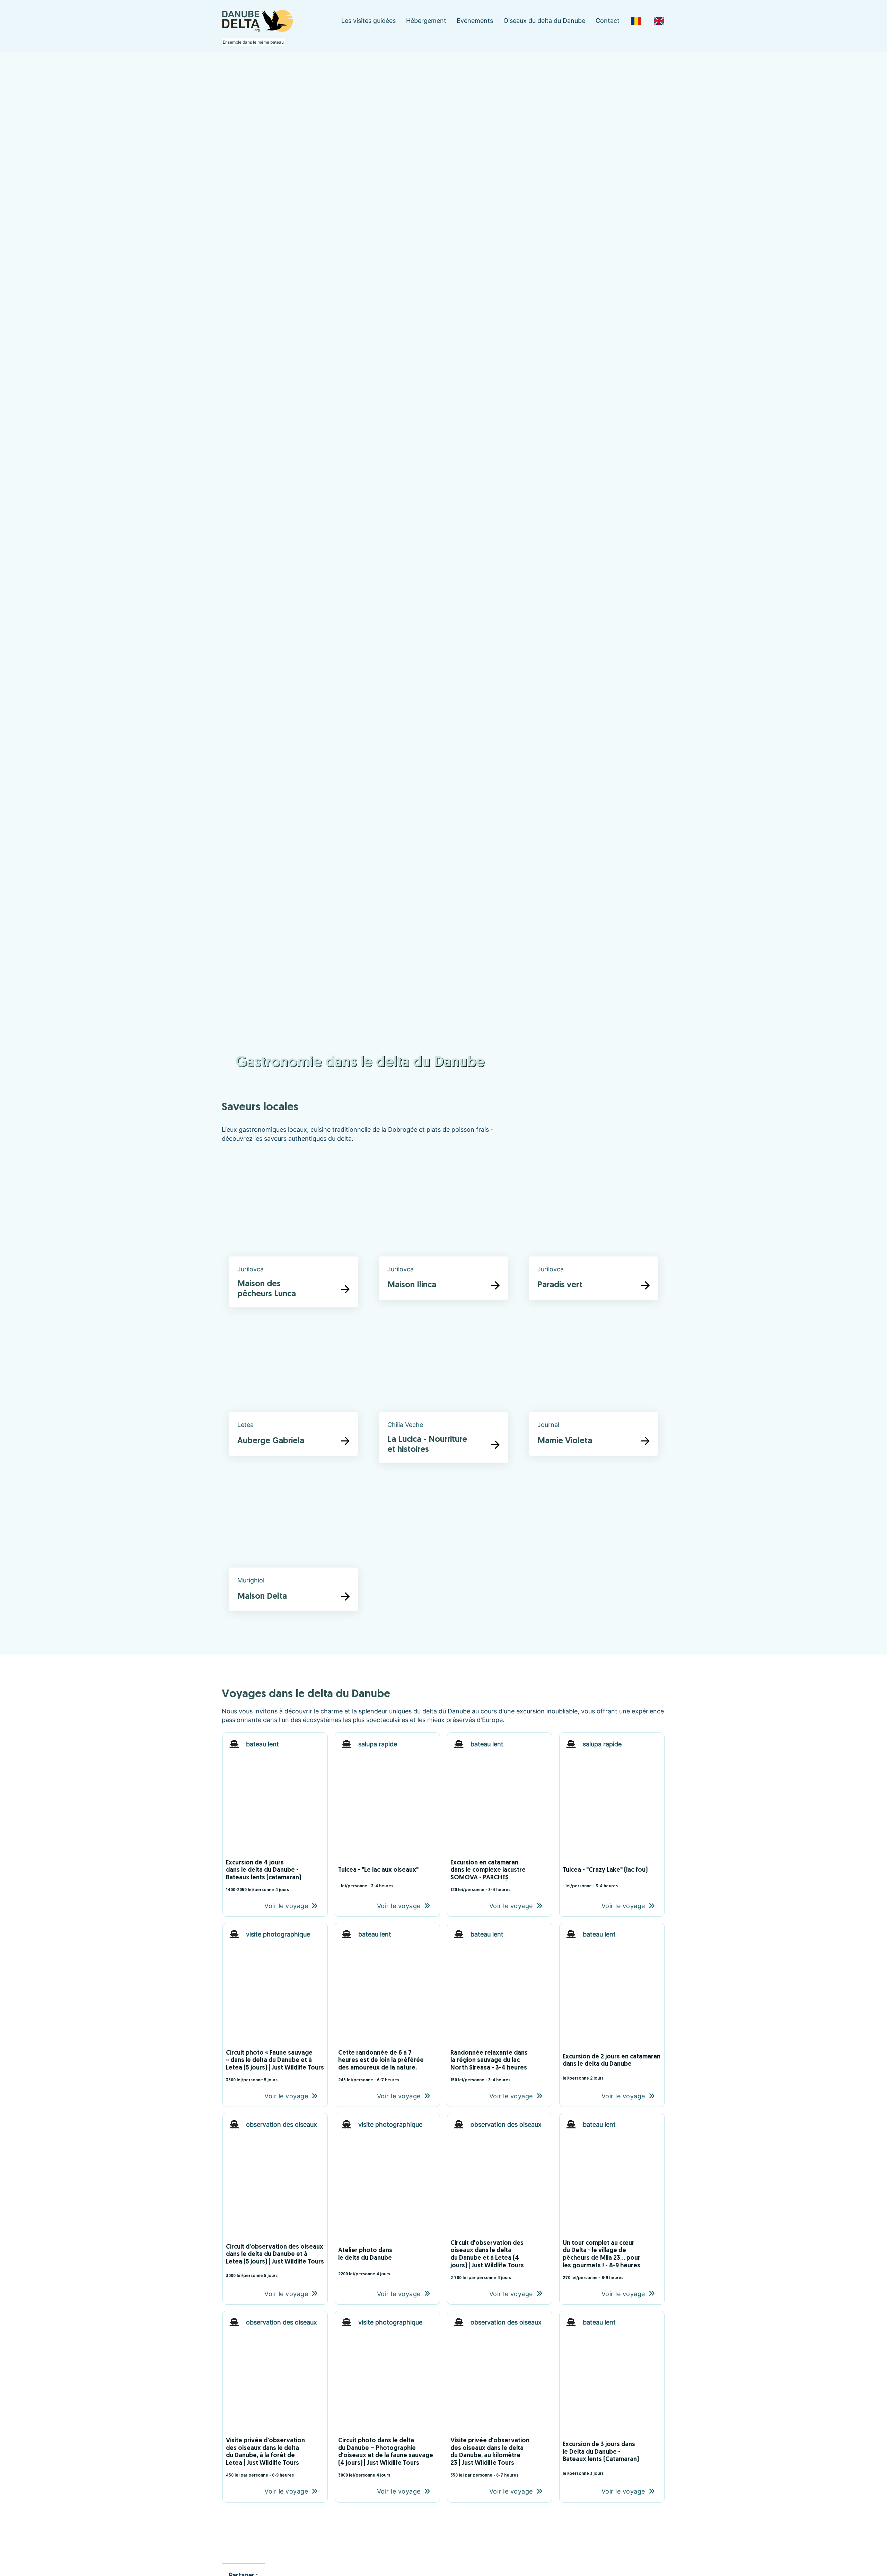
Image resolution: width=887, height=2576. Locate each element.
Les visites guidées (368, 21)
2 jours (597, 2079)
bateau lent (262, 1744)
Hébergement (426, 21)
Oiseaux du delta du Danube (544, 21)
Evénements (475, 21)
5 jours (271, 2080)
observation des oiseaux (282, 2124)
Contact (608, 21)
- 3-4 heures (381, 1886)
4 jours (282, 1890)
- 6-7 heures (387, 2080)
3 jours (597, 2474)
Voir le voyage (286, 1906)
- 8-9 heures (611, 2278)
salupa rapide (378, 1744)
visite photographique (278, 1934)
